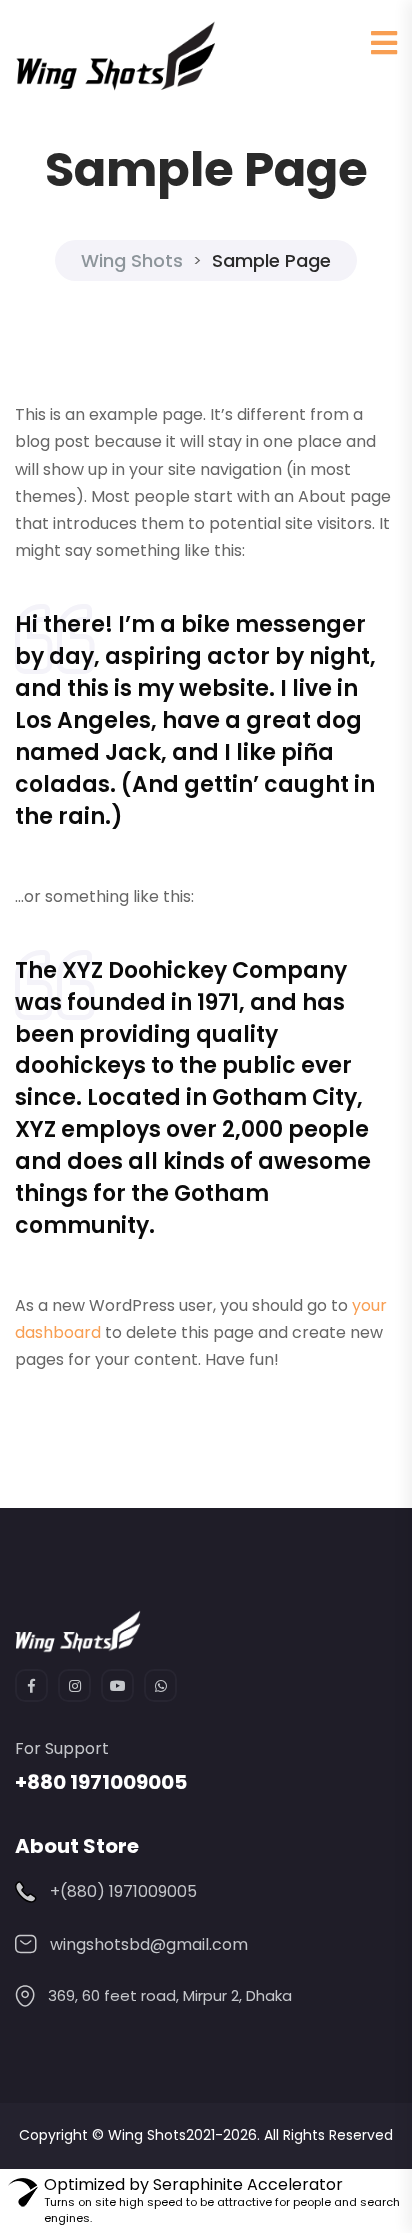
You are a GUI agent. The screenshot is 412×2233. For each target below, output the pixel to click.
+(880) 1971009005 (123, 1891)
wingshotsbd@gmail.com (149, 1944)
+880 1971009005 (101, 1782)
